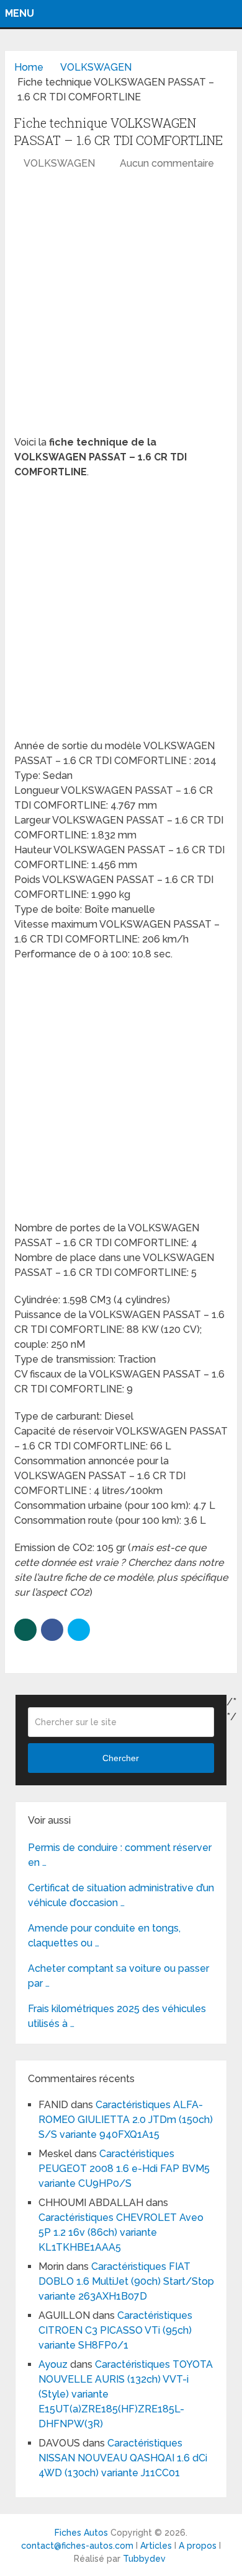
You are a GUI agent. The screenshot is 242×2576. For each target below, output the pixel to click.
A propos (198, 2546)
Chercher (121, 1758)
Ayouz (53, 2364)
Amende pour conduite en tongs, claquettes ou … (104, 1936)
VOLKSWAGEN (59, 163)
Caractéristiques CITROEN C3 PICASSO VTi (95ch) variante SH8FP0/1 (115, 2330)
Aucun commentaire (167, 163)
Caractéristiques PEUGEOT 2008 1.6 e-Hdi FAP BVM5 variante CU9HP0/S (124, 2169)
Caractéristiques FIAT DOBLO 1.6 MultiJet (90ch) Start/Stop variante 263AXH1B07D (126, 2281)
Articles (156, 2546)
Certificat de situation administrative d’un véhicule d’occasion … (121, 1895)
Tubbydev (144, 2559)
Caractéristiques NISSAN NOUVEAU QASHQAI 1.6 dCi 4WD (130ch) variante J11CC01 (123, 2458)
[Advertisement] (121, 309)
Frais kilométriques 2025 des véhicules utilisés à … (117, 2016)
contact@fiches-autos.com (77, 2546)
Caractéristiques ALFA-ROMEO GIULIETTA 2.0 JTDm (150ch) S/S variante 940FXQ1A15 (126, 2120)
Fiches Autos (81, 2533)
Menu (20, 13)
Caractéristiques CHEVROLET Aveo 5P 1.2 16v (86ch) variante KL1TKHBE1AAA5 (121, 2232)
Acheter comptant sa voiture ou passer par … (119, 1976)
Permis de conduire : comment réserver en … (120, 1855)
